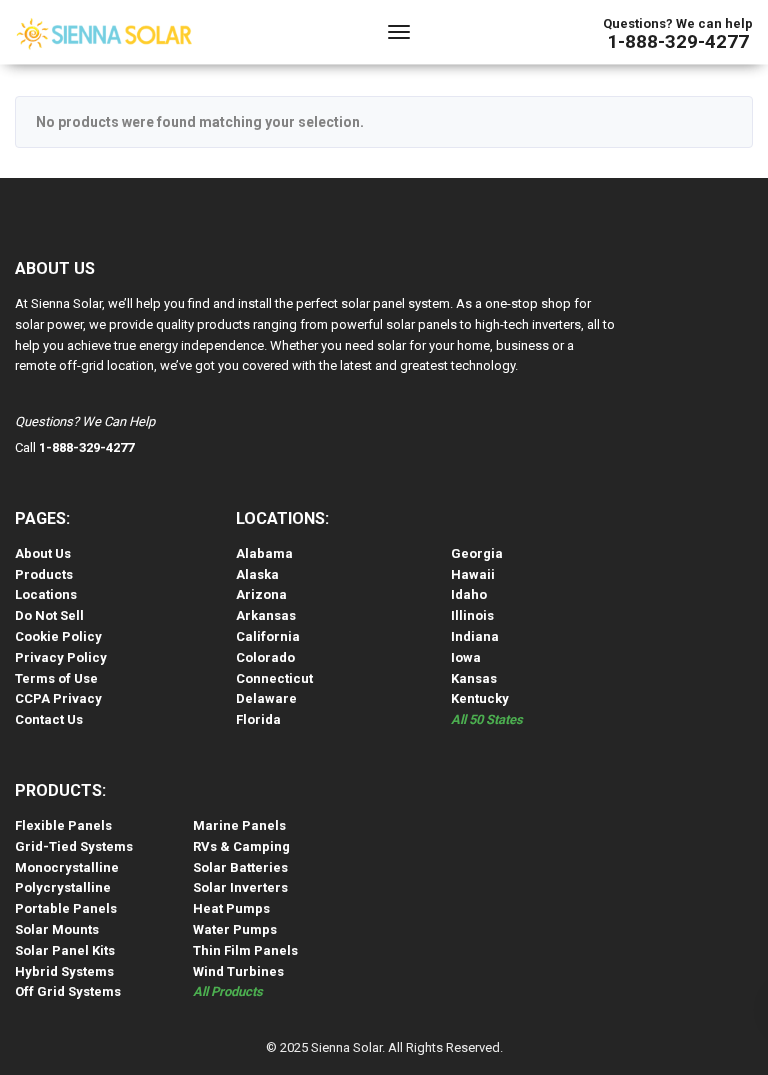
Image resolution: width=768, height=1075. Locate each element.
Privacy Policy (61, 657)
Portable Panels (66, 908)
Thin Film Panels (245, 950)
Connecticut (274, 678)
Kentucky (480, 698)
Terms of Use (56, 678)
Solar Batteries (240, 867)
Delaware (266, 698)
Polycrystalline (63, 887)
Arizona (261, 594)
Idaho (469, 594)
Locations (46, 594)
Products (44, 574)
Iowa (466, 657)
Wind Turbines (238, 971)
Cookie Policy (58, 636)
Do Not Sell (49, 615)
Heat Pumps (231, 908)
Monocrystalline (67, 867)
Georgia (477, 553)
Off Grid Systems (68, 991)
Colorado (265, 657)
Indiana (475, 636)
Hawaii (473, 574)
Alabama (264, 553)
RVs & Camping (241, 846)
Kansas (474, 678)
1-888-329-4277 (678, 41)
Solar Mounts (57, 929)
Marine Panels (239, 825)
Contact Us (49, 719)
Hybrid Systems (64, 971)
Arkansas (266, 615)
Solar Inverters (240, 887)
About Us (43, 553)
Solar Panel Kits (65, 950)
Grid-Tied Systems (74, 846)
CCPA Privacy (58, 698)
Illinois (472, 615)
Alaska (257, 574)
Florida (258, 719)
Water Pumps (235, 929)
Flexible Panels (63, 825)
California (268, 636)
